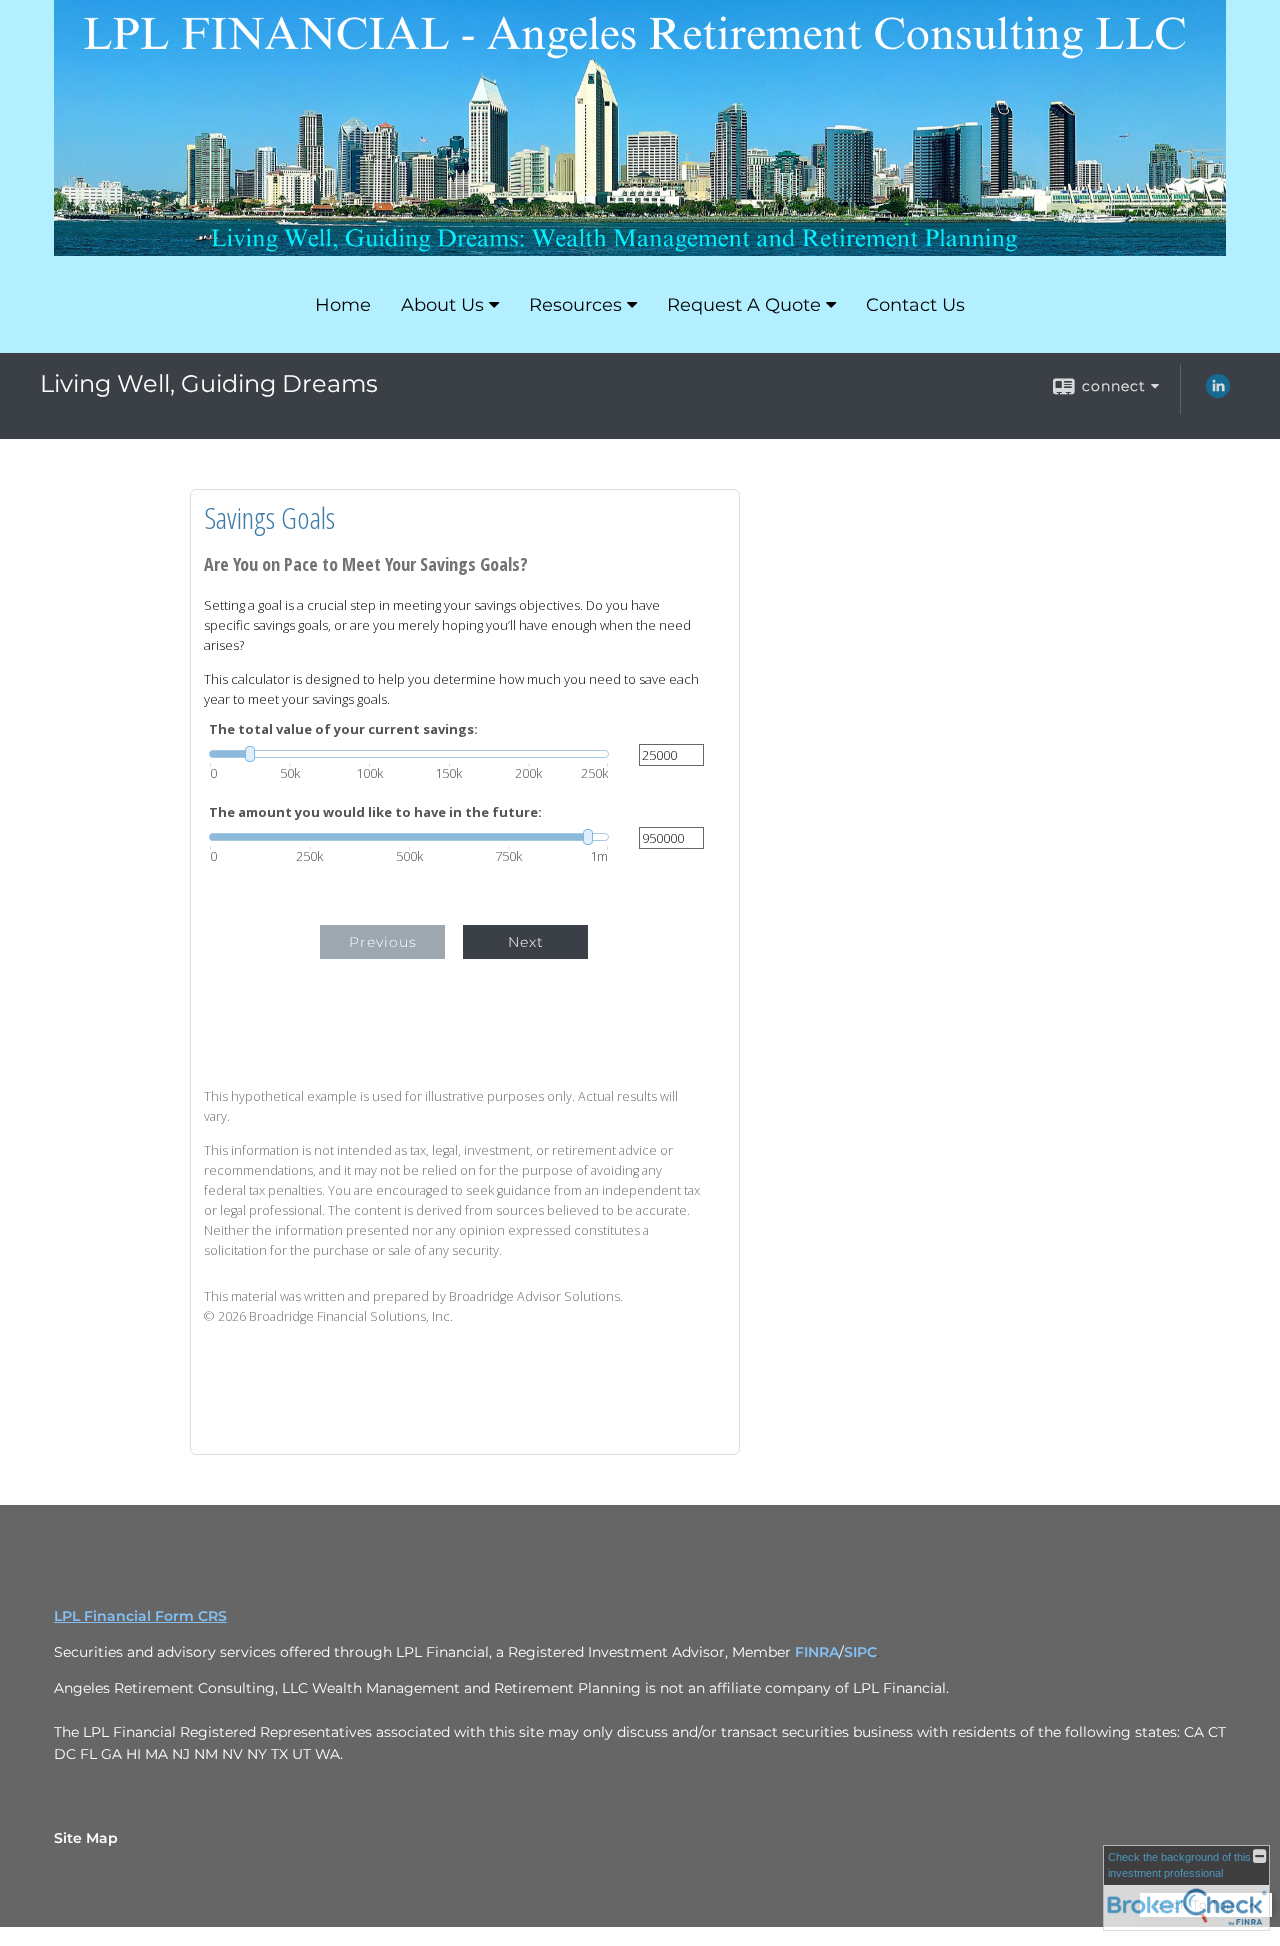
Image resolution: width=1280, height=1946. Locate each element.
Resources (575, 305)
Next (526, 942)
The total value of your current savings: (343, 729)
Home (343, 305)
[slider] (409, 754)
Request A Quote (744, 305)
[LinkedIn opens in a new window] (1218, 393)
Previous (383, 942)
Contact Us (915, 305)
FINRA (817, 1652)
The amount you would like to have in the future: (375, 812)
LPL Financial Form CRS (140, 1616)
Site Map (86, 1838)
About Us (442, 305)
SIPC (860, 1652)
